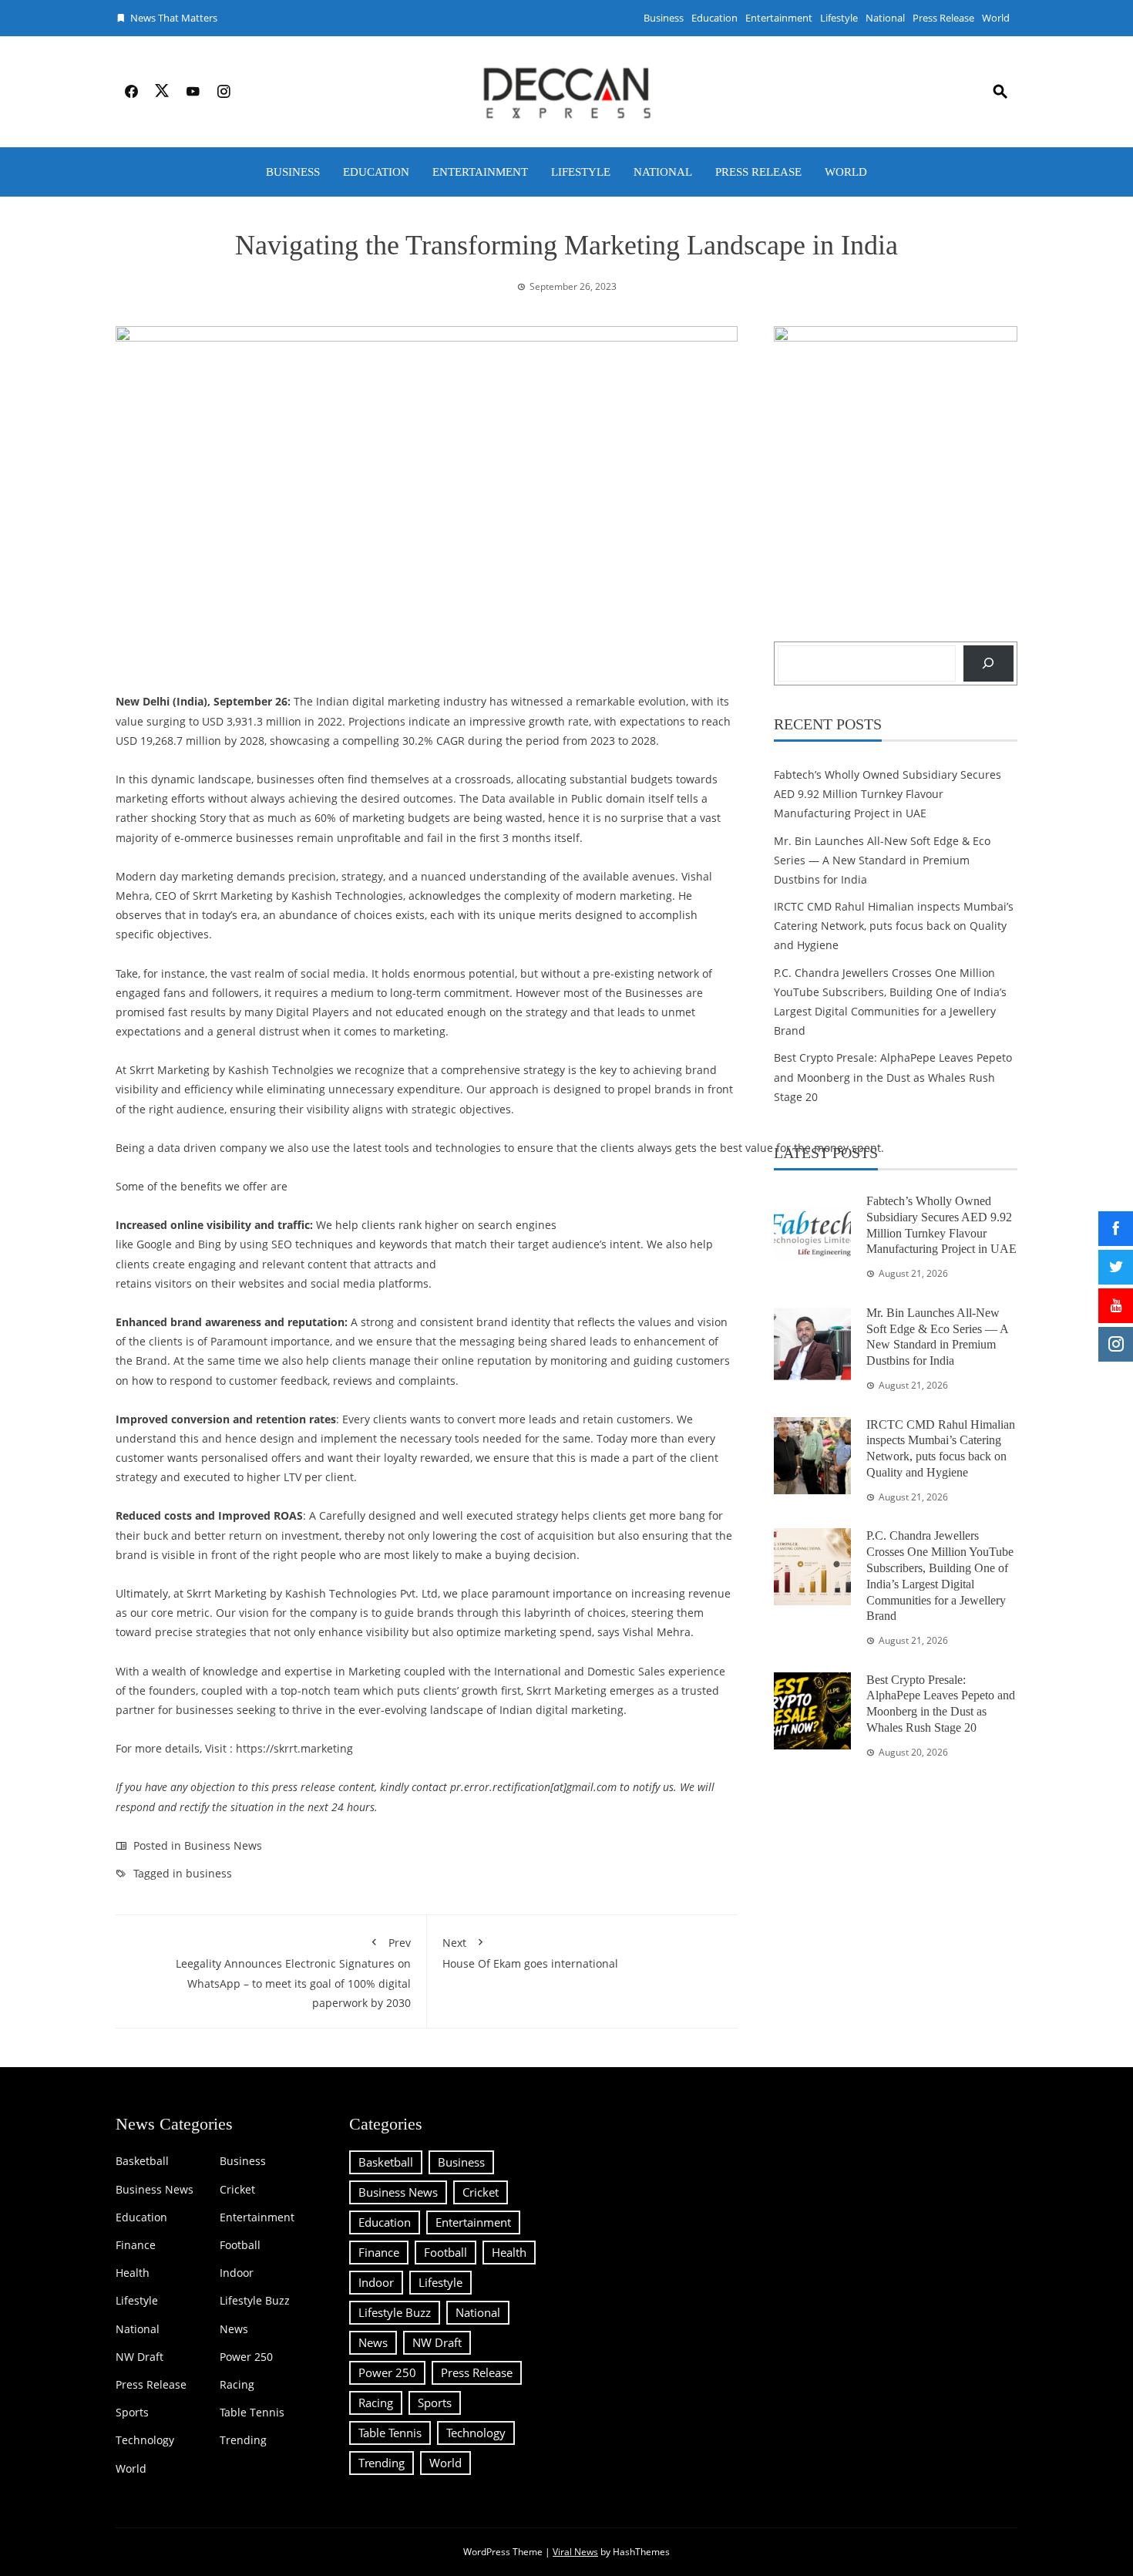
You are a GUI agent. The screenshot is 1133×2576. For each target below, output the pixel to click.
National (885, 18)
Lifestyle (839, 18)
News (234, 2329)
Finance (136, 2245)
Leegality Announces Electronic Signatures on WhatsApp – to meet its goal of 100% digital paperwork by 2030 (293, 1973)
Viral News (575, 2552)
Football (240, 2245)
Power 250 (246, 2357)
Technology (145, 2440)
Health (133, 2273)
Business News (223, 1845)
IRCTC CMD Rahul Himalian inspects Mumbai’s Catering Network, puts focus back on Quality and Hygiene (894, 926)
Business (664, 18)
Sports (132, 2413)
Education (714, 18)
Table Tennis (252, 2413)
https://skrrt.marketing (294, 1748)
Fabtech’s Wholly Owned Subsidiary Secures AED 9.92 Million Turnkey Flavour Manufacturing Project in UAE (888, 794)
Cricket (237, 2190)
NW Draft (140, 2357)
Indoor (237, 2273)
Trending (243, 2440)
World (996, 18)
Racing (237, 2385)
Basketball (142, 2161)
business (209, 1873)
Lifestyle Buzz (255, 2301)
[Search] (988, 663)
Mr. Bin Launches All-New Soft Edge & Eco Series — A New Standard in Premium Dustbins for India (882, 860)
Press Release (943, 18)
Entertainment (779, 18)
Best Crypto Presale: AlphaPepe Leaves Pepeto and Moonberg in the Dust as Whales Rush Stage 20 (893, 1077)
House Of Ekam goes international (530, 1953)
